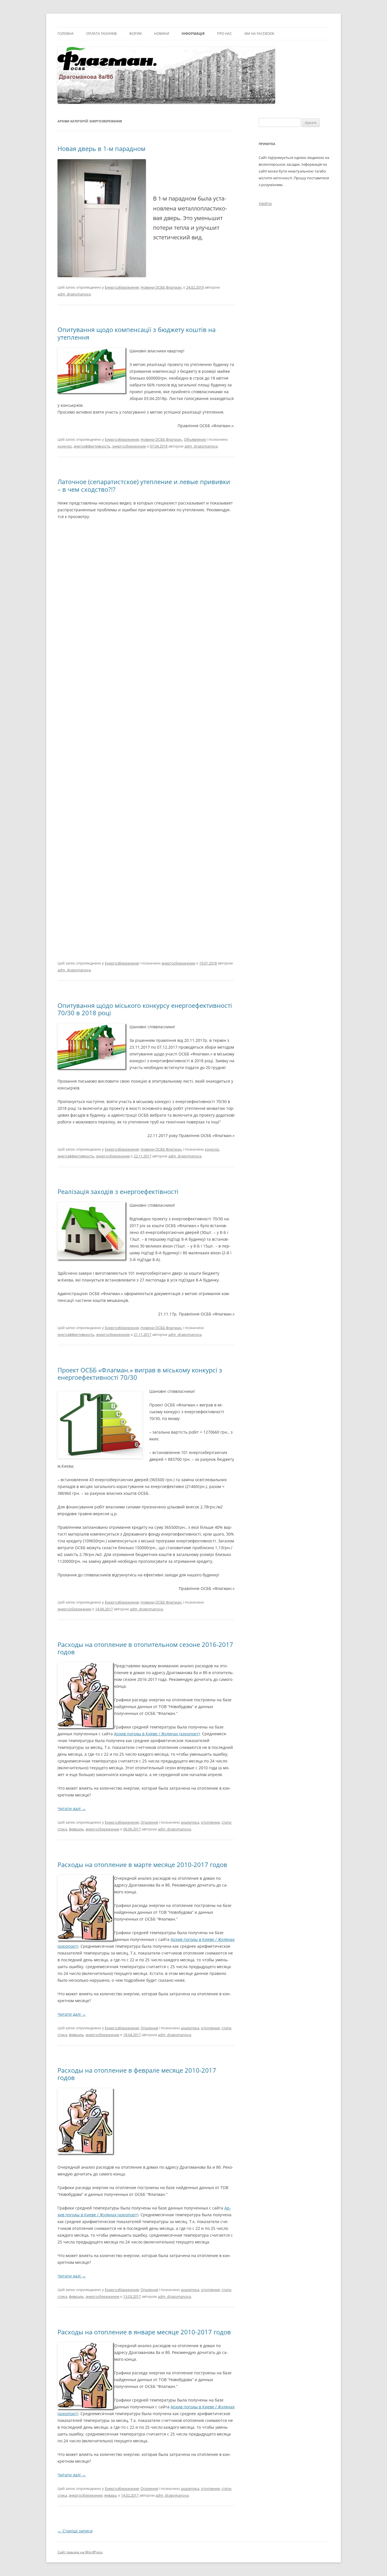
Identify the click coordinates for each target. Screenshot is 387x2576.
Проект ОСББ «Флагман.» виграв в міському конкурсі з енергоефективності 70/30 (140, 1374)
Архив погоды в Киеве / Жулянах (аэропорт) (157, 1734)
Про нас (225, 34)
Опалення (149, 1822)
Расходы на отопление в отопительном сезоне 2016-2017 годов (145, 1648)
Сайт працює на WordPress (80, 2552)
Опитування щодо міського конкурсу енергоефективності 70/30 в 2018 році (145, 1009)
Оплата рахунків (101, 34)
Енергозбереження (122, 287)
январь (111, 2495)
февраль (76, 1829)
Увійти (265, 204)
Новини (162, 34)
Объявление (195, 439)
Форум (135, 34)
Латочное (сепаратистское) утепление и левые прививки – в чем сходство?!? (144, 485)
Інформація (193, 34)
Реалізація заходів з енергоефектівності (118, 1191)
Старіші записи (75, 2531)
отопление (210, 1822)
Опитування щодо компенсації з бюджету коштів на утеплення (137, 333)
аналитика (190, 1822)
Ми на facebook (259, 34)
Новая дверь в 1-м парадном (101, 148)
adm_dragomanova (74, 294)
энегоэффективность (92, 446)
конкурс (65, 446)
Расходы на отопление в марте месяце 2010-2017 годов (142, 1864)
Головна (66, 34)
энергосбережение (129, 446)
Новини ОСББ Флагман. (161, 287)
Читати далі (72, 1808)
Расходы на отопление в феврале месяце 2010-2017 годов (137, 2074)
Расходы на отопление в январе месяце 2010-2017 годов (144, 2332)
